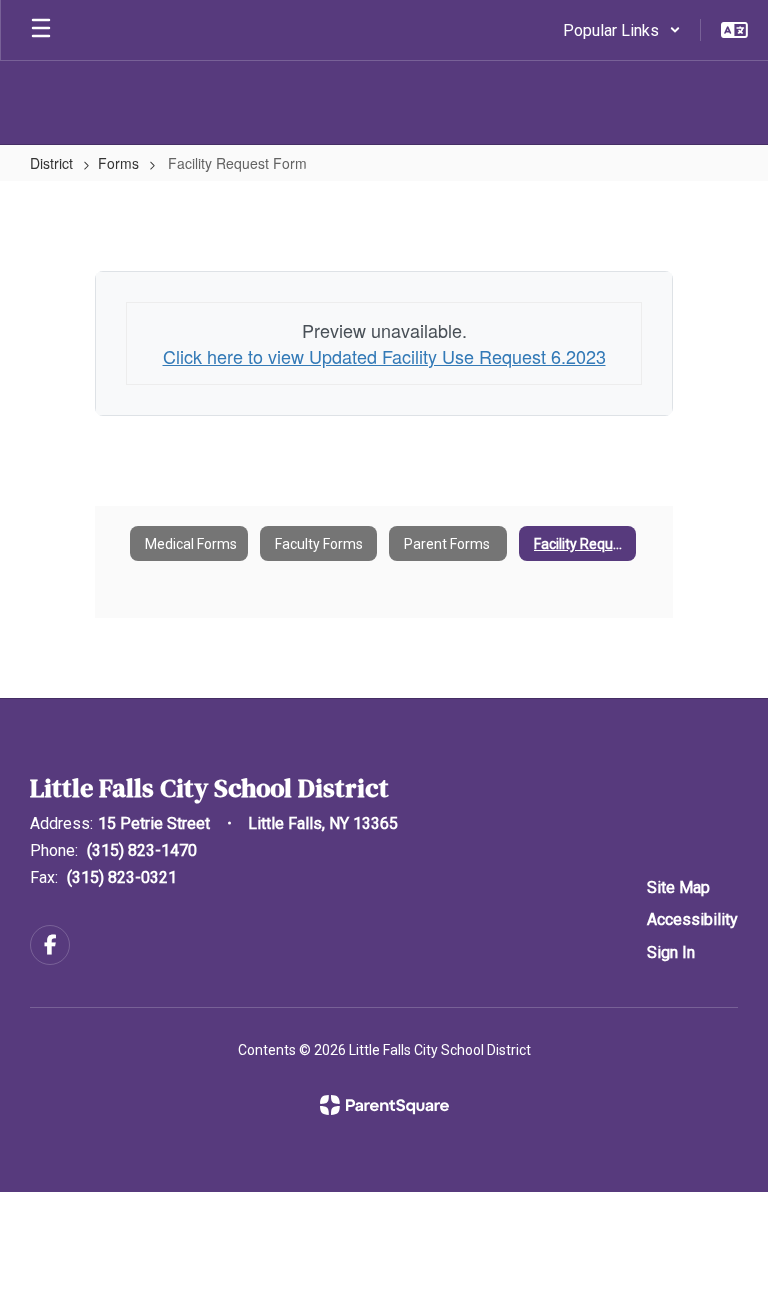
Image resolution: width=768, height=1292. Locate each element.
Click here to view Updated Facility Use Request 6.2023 (384, 356)
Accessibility (692, 919)
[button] (622, 30)
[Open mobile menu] (41, 30)
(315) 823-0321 (122, 877)
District (51, 163)
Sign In (671, 952)
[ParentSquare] (384, 1105)
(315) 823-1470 (142, 850)
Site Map (678, 887)
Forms (118, 163)
